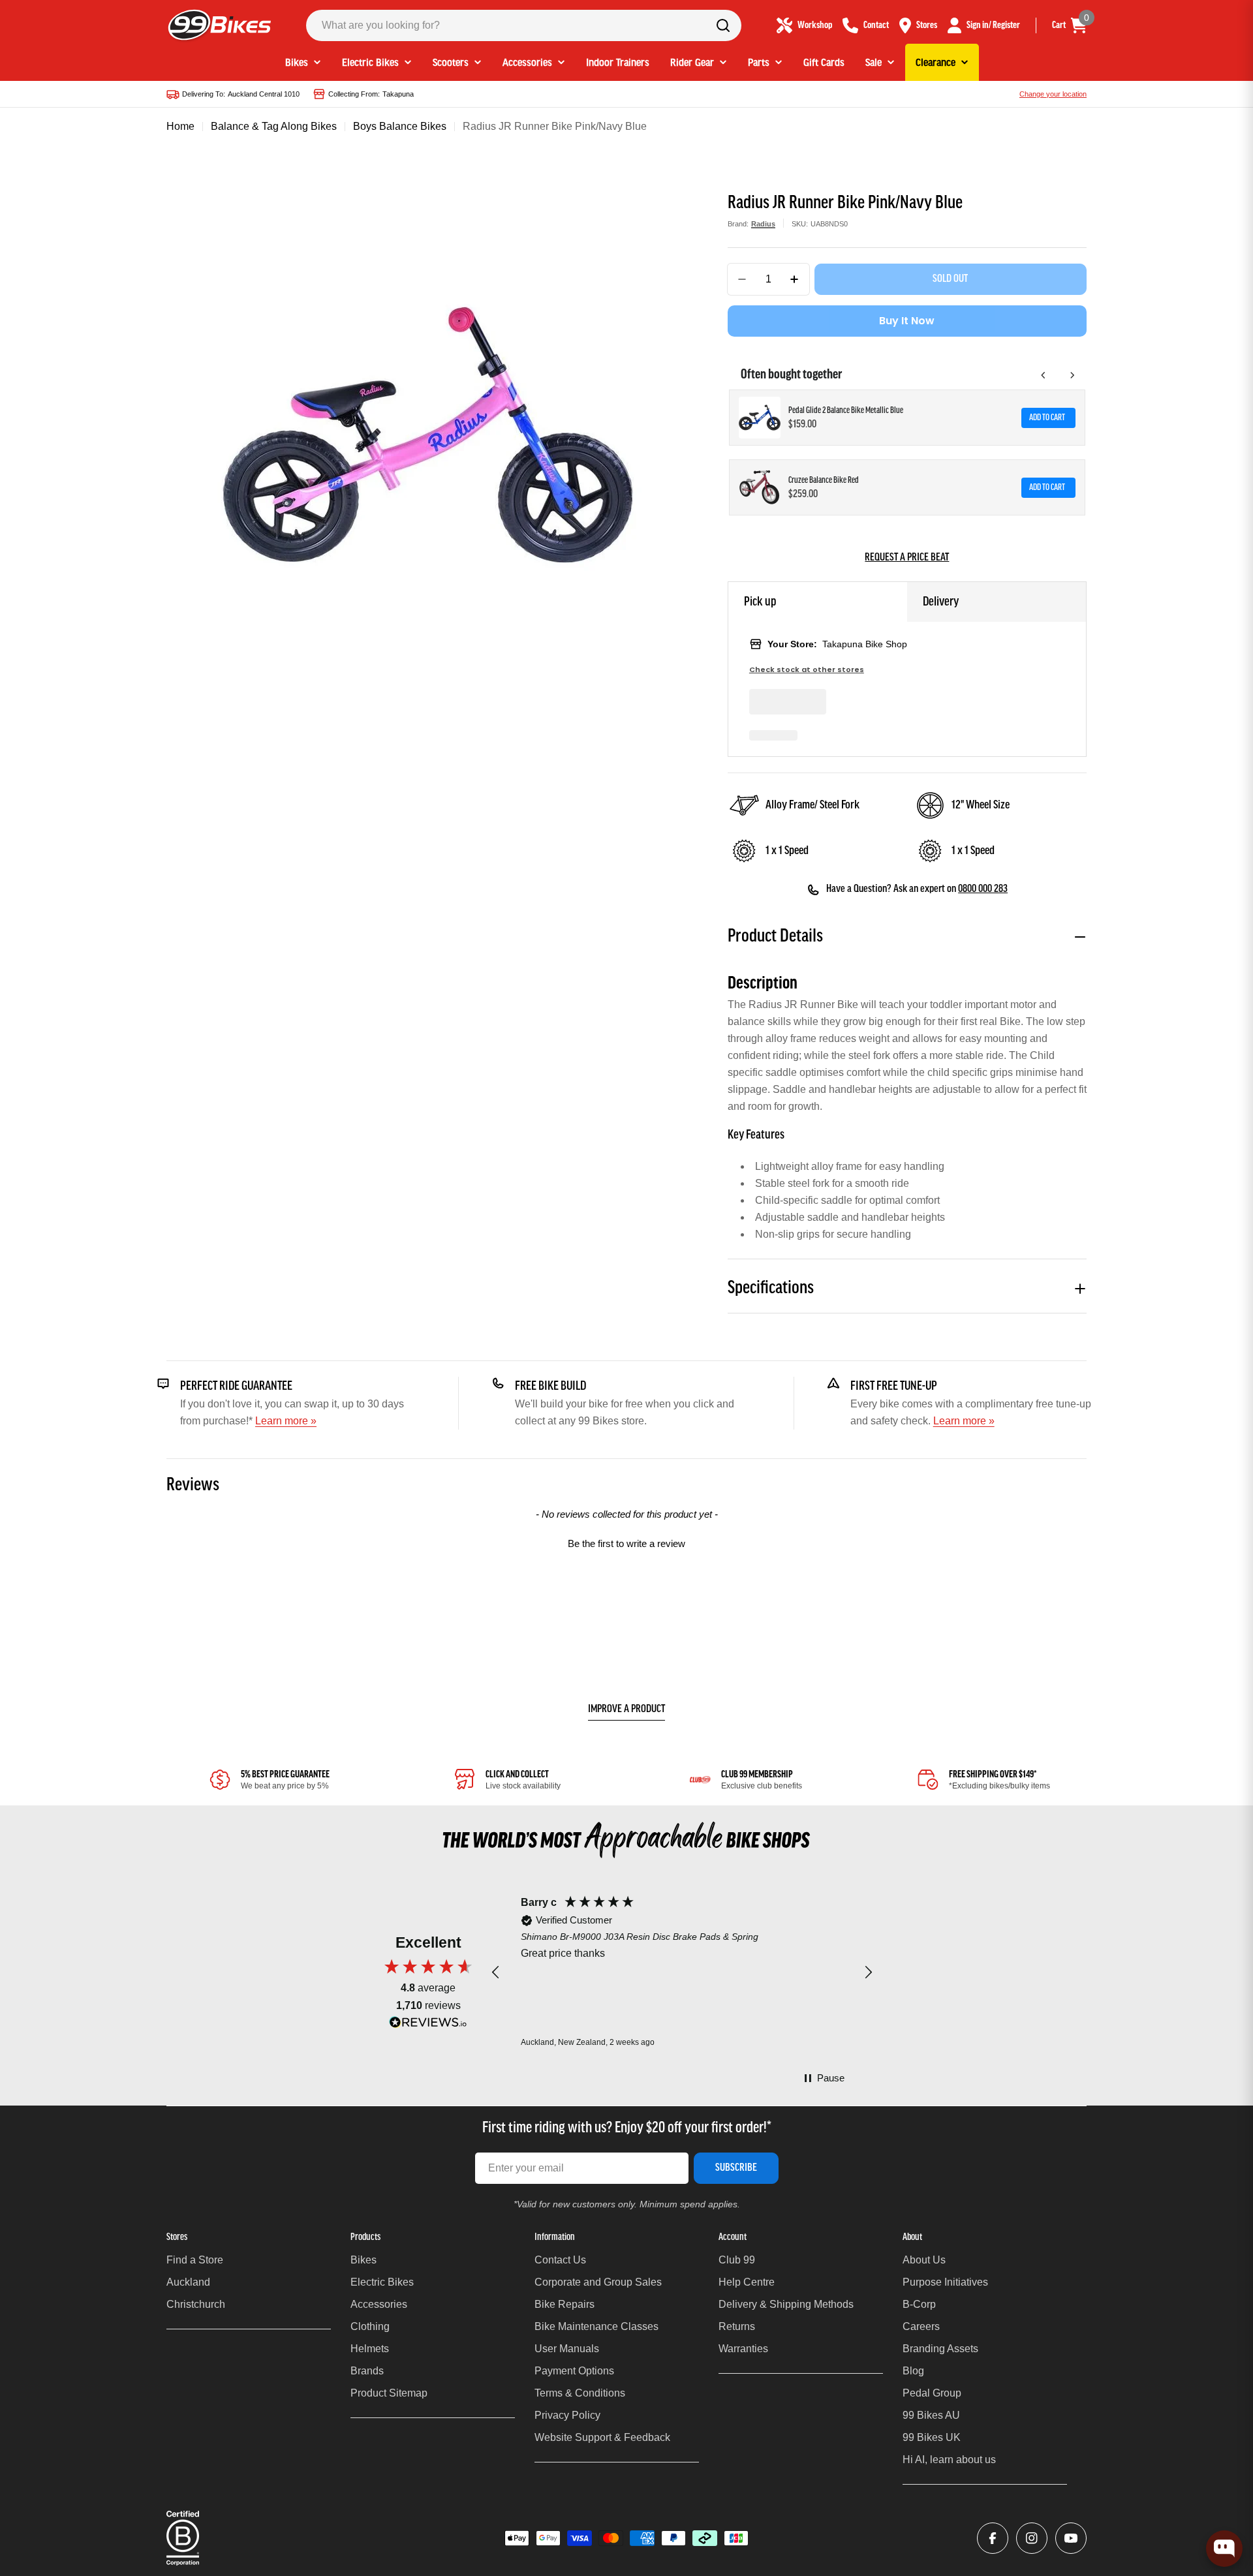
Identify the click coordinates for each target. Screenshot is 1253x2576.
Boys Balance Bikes (400, 126)
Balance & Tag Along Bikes (274, 126)
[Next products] (1072, 375)
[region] (682, 1973)
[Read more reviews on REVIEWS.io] (428, 2026)
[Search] (723, 25)
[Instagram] (1032, 2538)
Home (180, 126)
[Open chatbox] (1224, 2549)
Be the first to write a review (626, 1543)
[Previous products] (1044, 375)
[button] (626, 1542)
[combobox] (524, 25)
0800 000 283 (983, 889)
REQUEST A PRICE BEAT (907, 558)
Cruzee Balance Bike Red (824, 481)
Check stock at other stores (807, 670)
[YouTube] (1071, 2538)
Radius (763, 224)
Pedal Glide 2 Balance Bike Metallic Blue (846, 411)
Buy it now (907, 321)
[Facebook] (993, 2538)
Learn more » (286, 1421)
